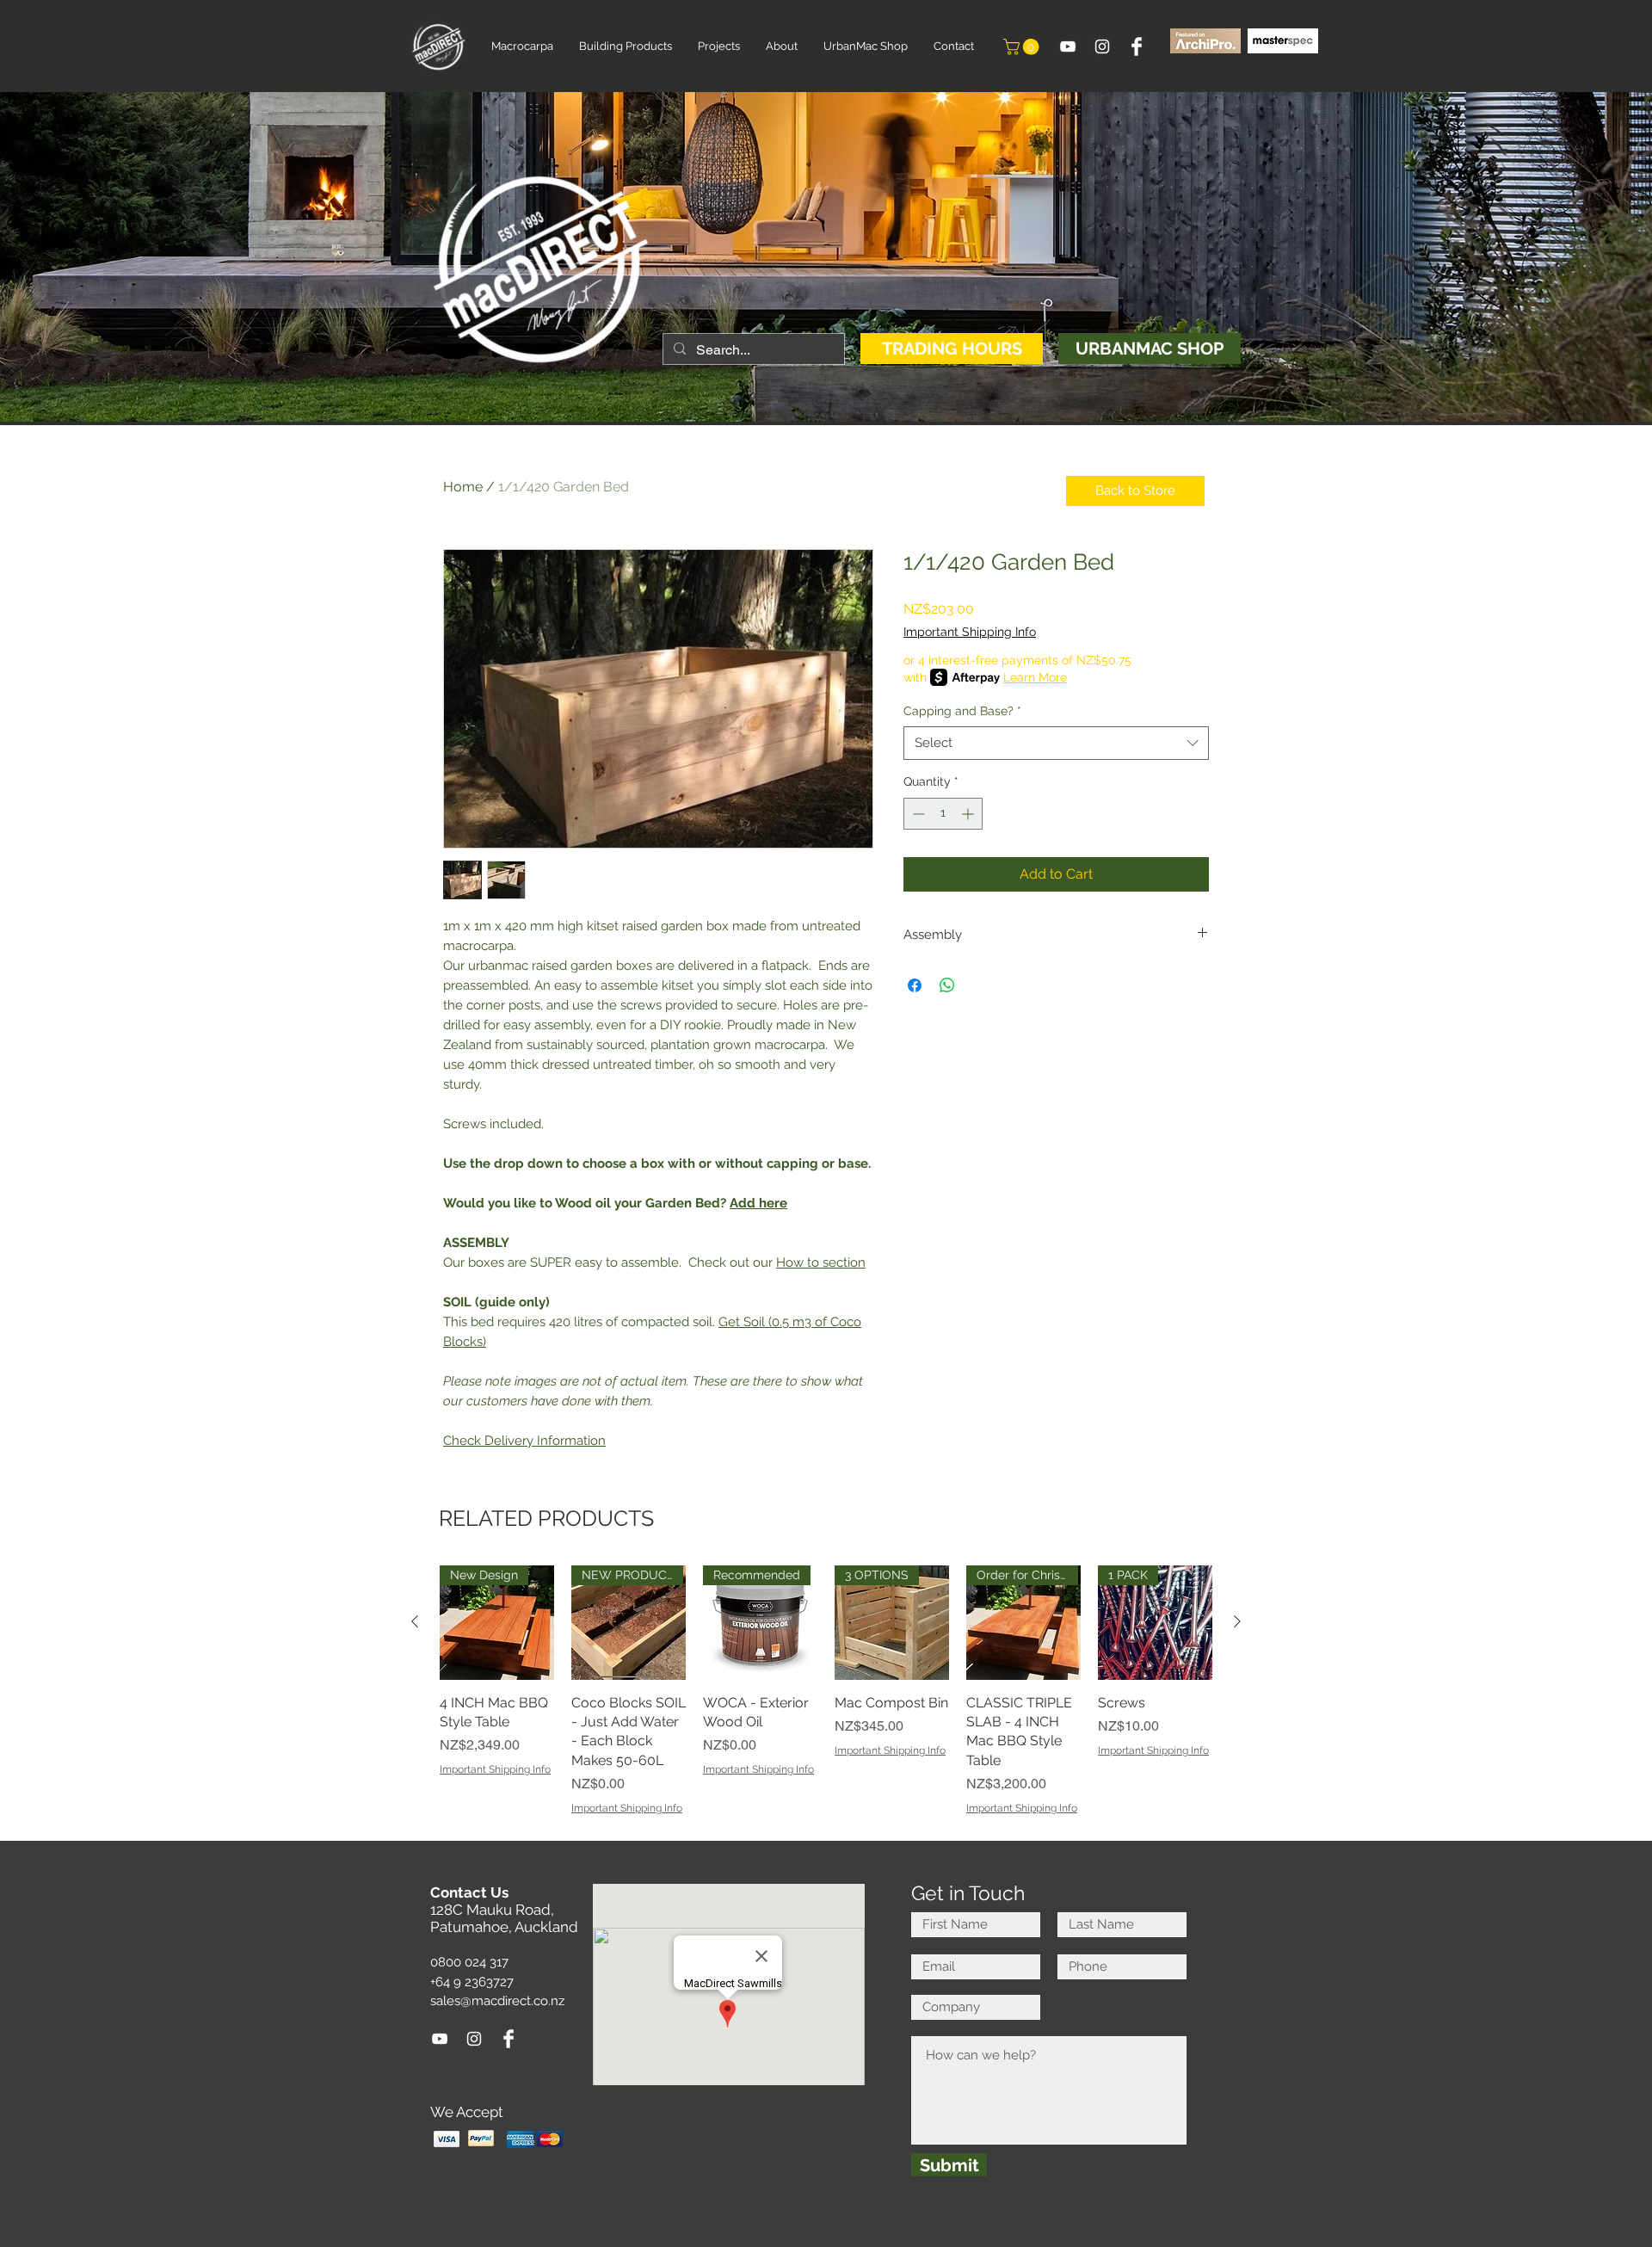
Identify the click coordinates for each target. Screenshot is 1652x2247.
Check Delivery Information (524, 1441)
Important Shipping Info (970, 632)
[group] (826, 1691)
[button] (1023, 47)
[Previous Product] (415, 1621)
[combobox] (1056, 743)
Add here (758, 1203)
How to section (821, 1262)
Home (463, 487)
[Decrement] (917, 814)
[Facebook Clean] (1137, 46)
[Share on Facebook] (915, 985)
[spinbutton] (943, 814)
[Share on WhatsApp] (947, 985)
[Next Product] (1237, 1621)
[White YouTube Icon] (1068, 46)
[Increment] (969, 814)
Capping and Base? (962, 711)
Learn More (1035, 677)
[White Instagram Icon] (1102, 46)
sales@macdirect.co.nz (497, 2001)
